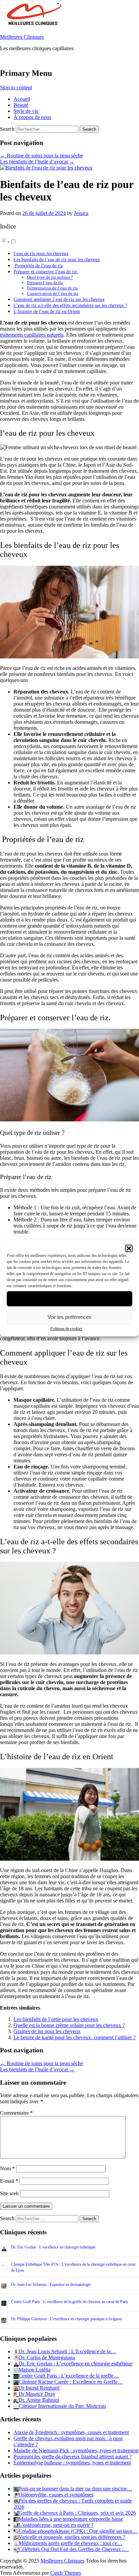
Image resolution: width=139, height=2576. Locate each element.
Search (7, 129)
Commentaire (16, 2113)
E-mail (9, 2181)
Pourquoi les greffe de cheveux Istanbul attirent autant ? (73, 2457)
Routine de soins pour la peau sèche (41, 156)
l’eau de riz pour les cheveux (41, 253)
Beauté (21, 105)
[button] (129, 1248)
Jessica (81, 213)
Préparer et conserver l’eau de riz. (46, 272)
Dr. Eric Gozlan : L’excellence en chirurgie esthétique (53, 2247)
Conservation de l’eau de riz (53, 293)
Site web (9, 2193)
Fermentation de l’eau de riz (52, 288)
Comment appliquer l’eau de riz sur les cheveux (59, 299)
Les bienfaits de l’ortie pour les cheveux (56, 2019)
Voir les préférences (69, 1317)
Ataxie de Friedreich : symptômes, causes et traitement (71, 2432)
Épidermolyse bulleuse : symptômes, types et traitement (72, 2463)
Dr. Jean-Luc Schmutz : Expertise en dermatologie (51, 2285)
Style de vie (26, 111)
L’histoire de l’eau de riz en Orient (47, 311)
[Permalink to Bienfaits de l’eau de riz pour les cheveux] (46, 168)
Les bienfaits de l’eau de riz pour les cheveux (57, 259)
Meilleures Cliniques (22, 37)
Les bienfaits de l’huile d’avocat (37, 162)
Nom (7, 2168)
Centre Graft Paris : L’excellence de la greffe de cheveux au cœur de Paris (70, 2302)
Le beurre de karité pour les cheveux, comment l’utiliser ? (75, 2037)
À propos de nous (32, 117)
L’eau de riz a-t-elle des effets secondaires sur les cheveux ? (70, 305)
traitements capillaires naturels (32, 335)
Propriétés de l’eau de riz (38, 266)
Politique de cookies (66, 1329)
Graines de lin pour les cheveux (47, 2031)
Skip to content (16, 87)
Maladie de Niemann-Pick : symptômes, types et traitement (76, 2450)
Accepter (70, 1298)
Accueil (22, 99)
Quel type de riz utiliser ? (50, 277)
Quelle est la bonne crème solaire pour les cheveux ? (69, 2025)
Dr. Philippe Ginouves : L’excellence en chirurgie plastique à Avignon (66, 2319)
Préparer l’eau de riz (45, 283)
